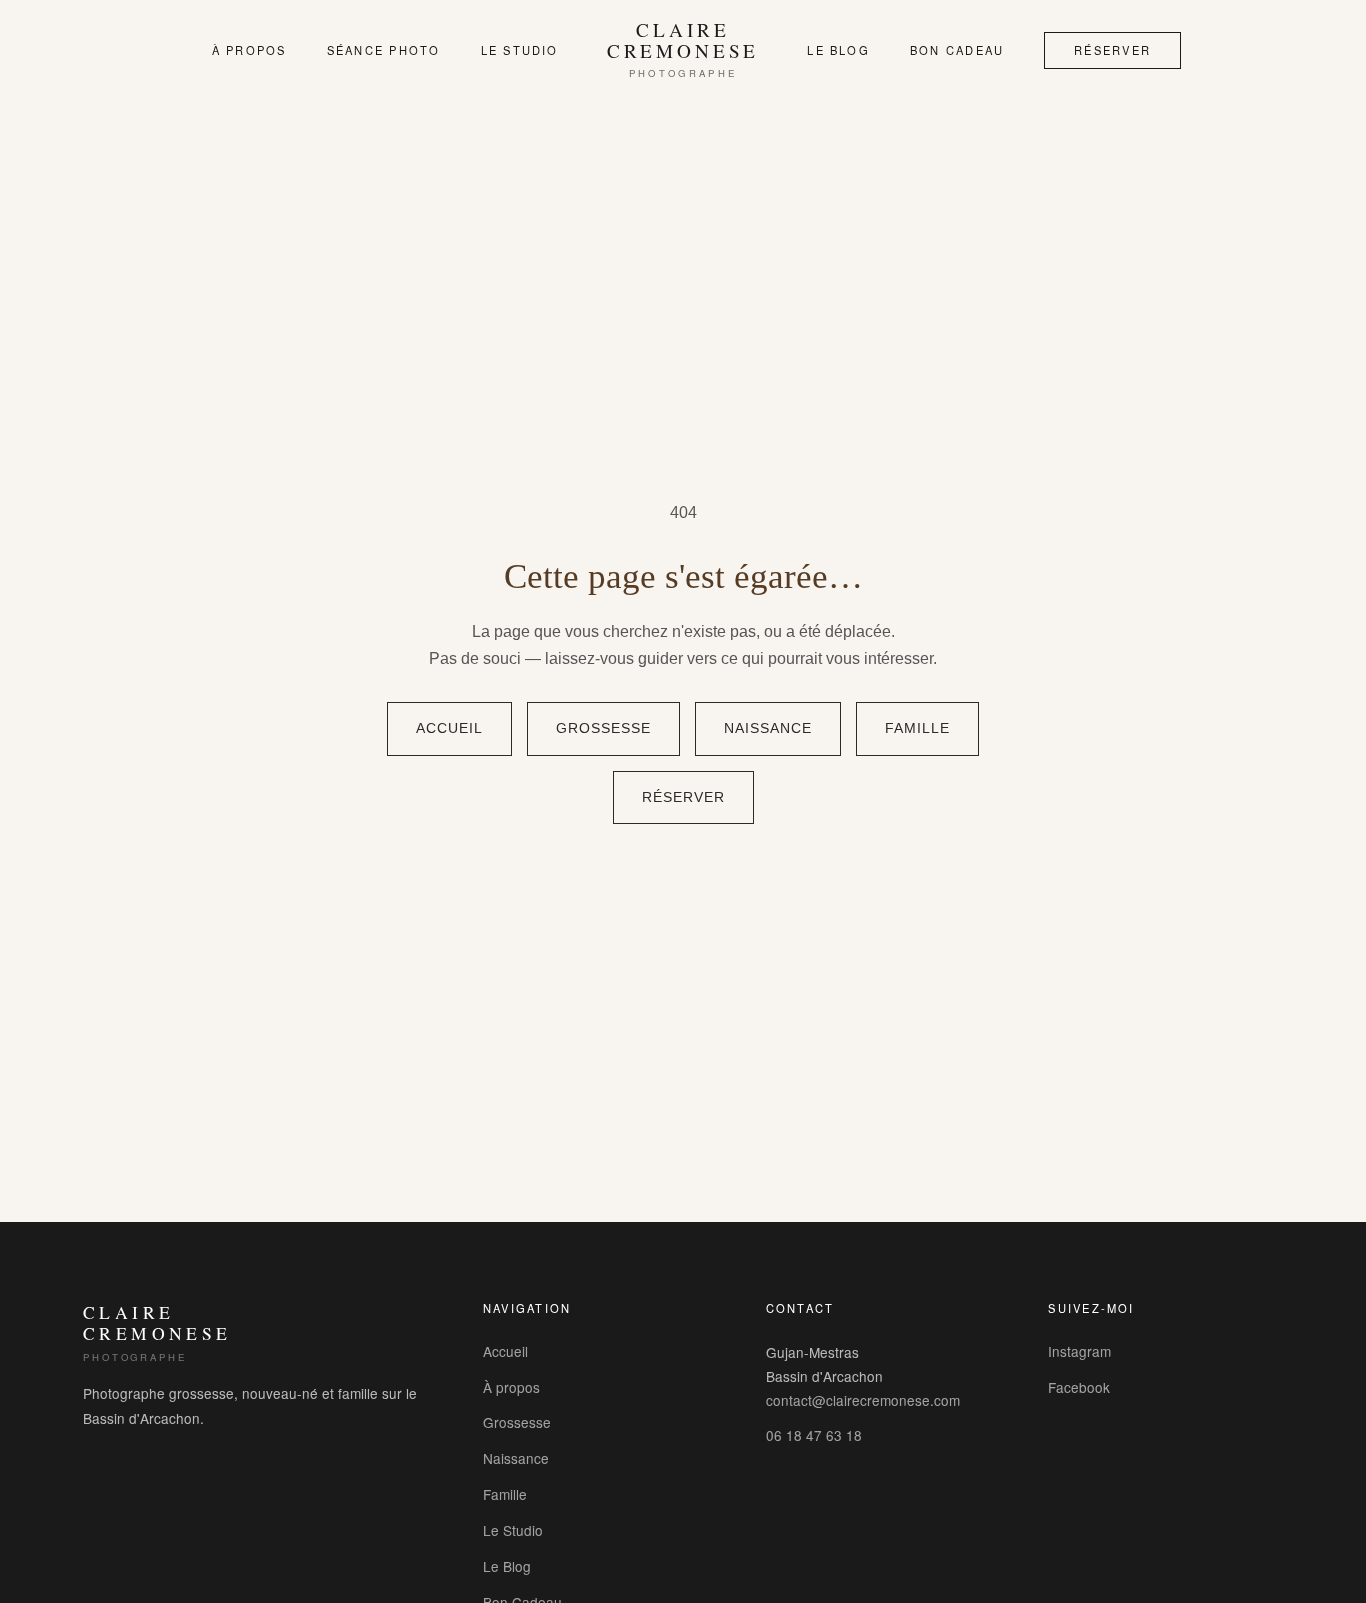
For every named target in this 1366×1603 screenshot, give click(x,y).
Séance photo (384, 50)
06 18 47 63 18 (814, 1435)
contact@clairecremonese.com (863, 1400)
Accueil (449, 728)
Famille (917, 728)
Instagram (1079, 1351)
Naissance (768, 728)
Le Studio (520, 50)
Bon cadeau (957, 50)
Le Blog (838, 50)
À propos (249, 50)
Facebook (1079, 1387)
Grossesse (603, 728)
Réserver (1112, 50)
